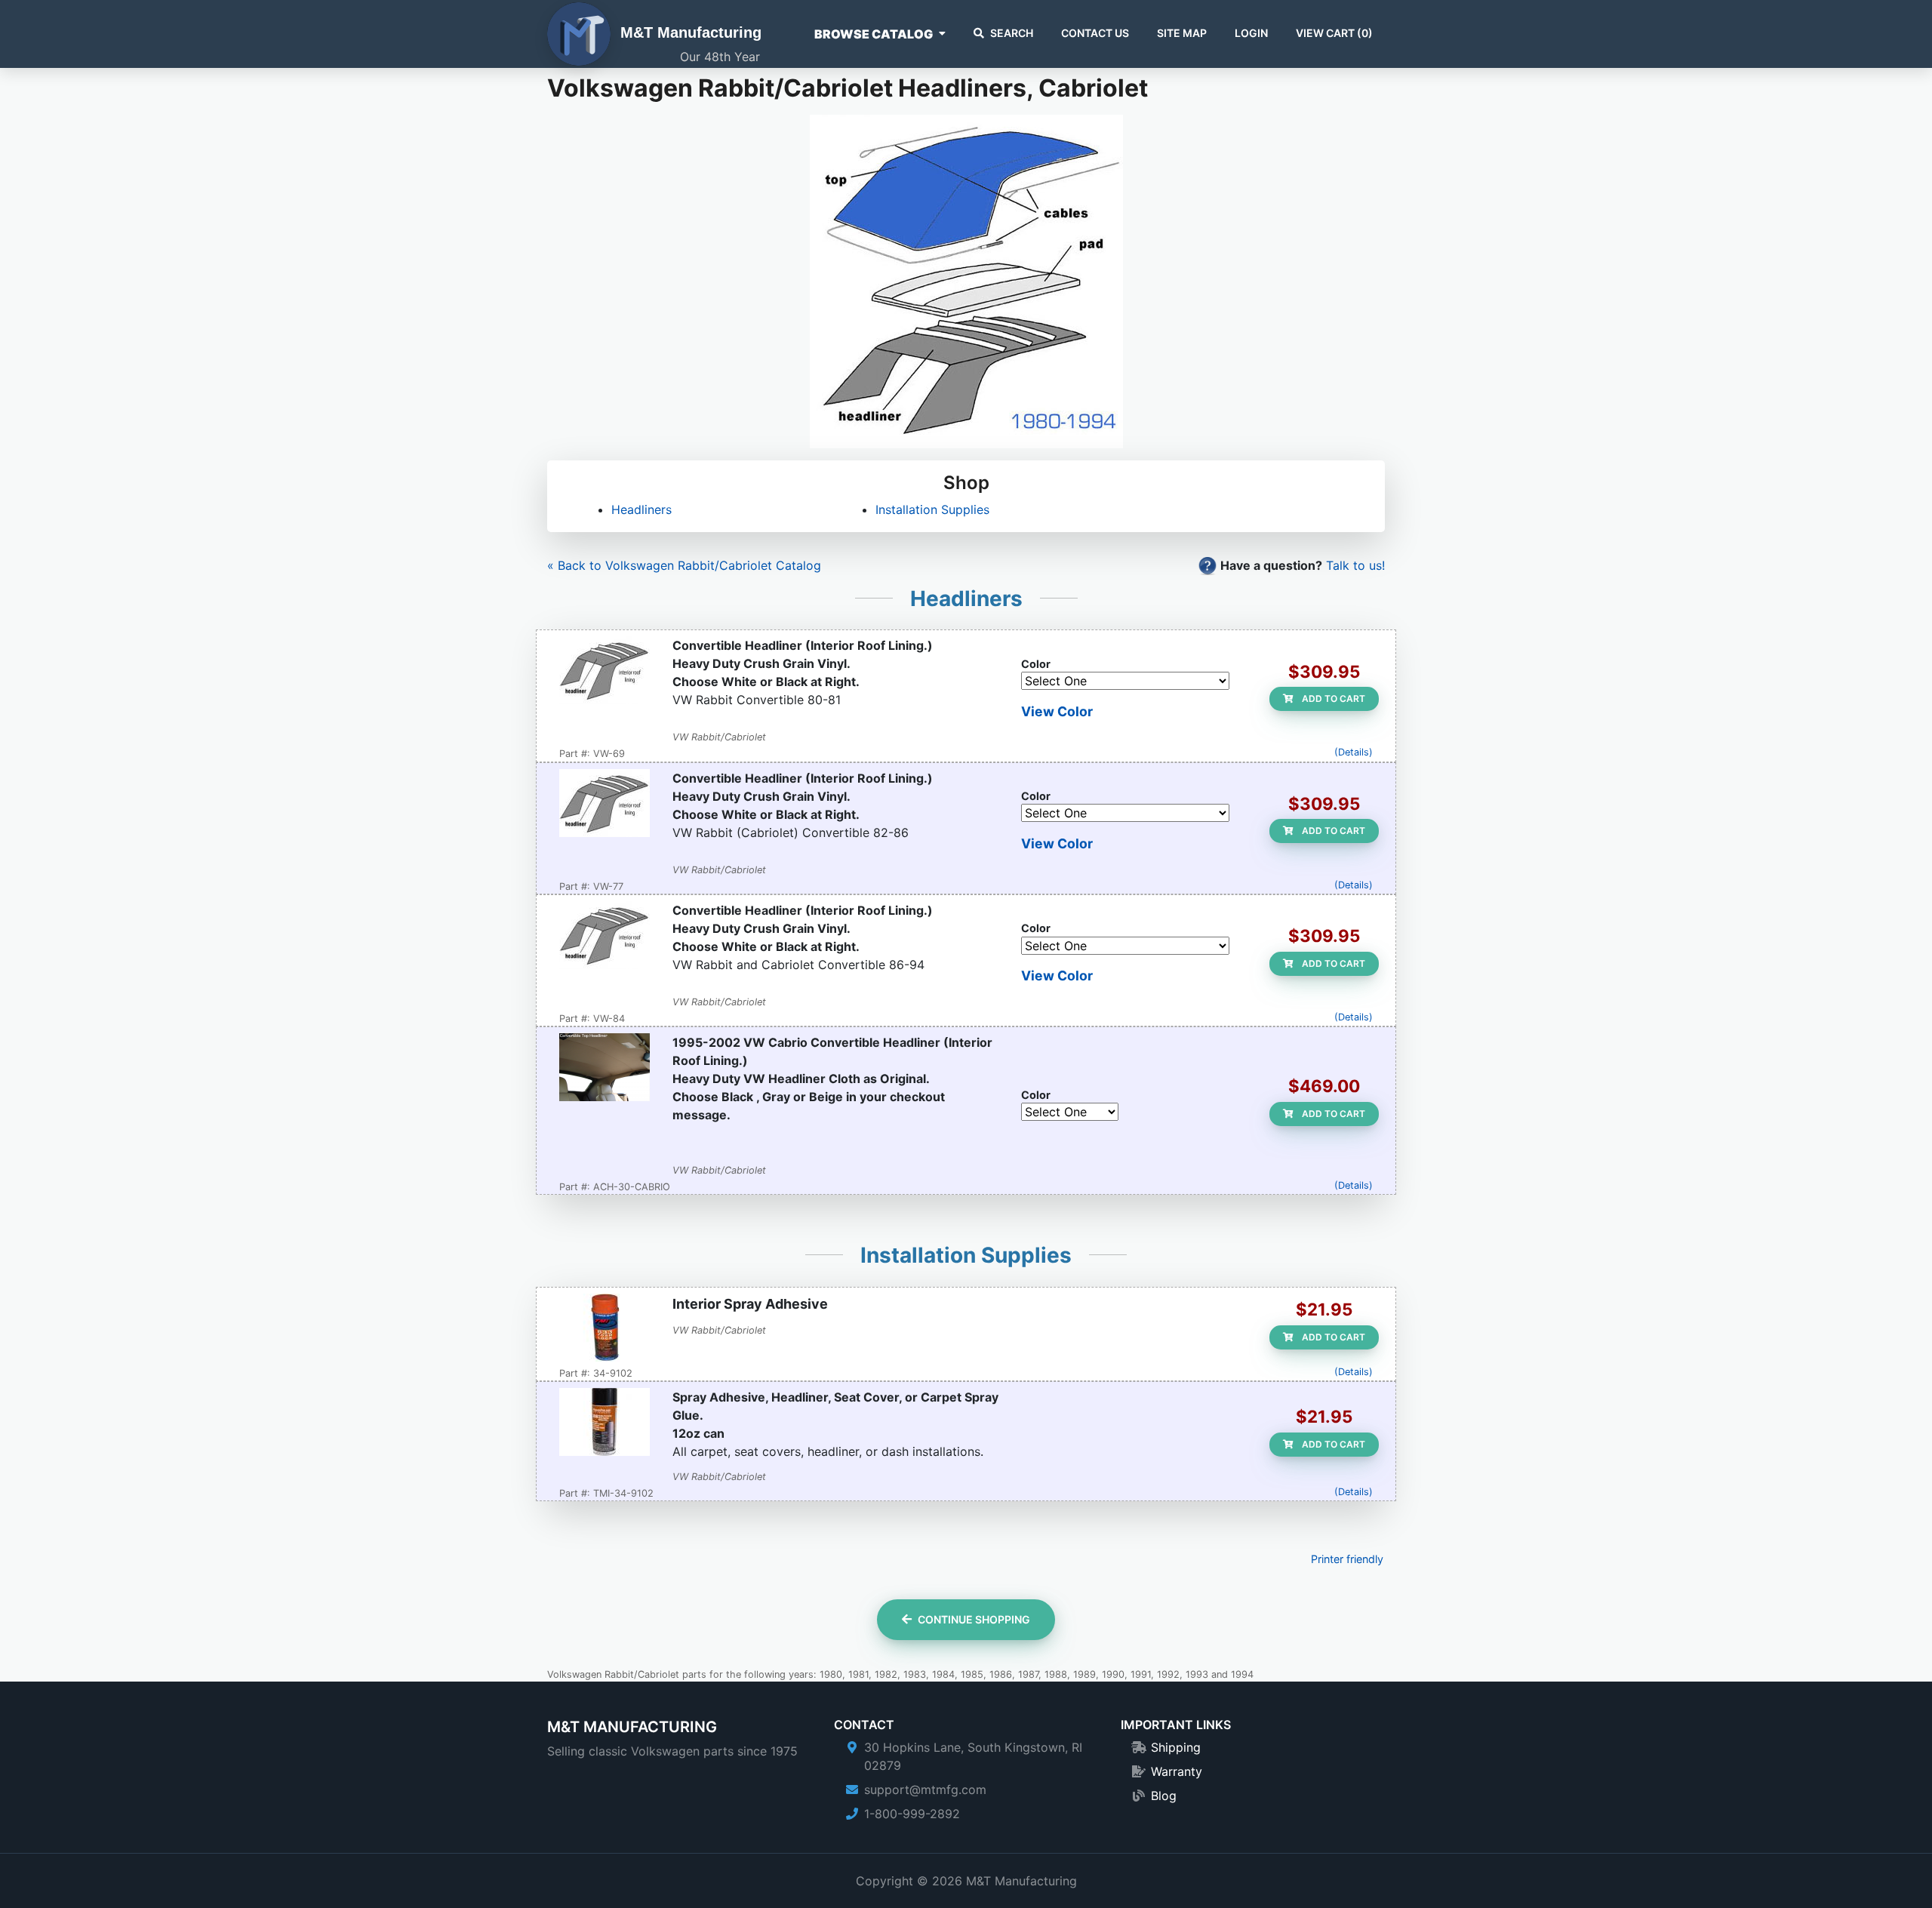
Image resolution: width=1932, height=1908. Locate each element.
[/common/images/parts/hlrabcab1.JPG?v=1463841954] (605, 937)
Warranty (1177, 1771)
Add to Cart (1332, 699)
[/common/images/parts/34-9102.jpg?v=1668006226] (605, 1329)
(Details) (1354, 752)
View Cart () (1334, 33)
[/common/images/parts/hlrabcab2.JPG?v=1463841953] (605, 672)
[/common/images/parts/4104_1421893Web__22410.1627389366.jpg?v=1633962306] (605, 1423)
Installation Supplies (932, 509)
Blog (1164, 1796)
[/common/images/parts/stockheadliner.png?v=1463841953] (605, 1069)
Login (1251, 33)
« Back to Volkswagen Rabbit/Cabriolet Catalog (684, 565)
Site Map (1182, 33)
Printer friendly (1347, 1559)
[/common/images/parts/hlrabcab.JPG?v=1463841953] (605, 805)
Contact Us (1095, 33)
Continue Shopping (974, 1619)
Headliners (641, 509)
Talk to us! (1355, 565)
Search (1012, 33)
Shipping (1176, 1747)
